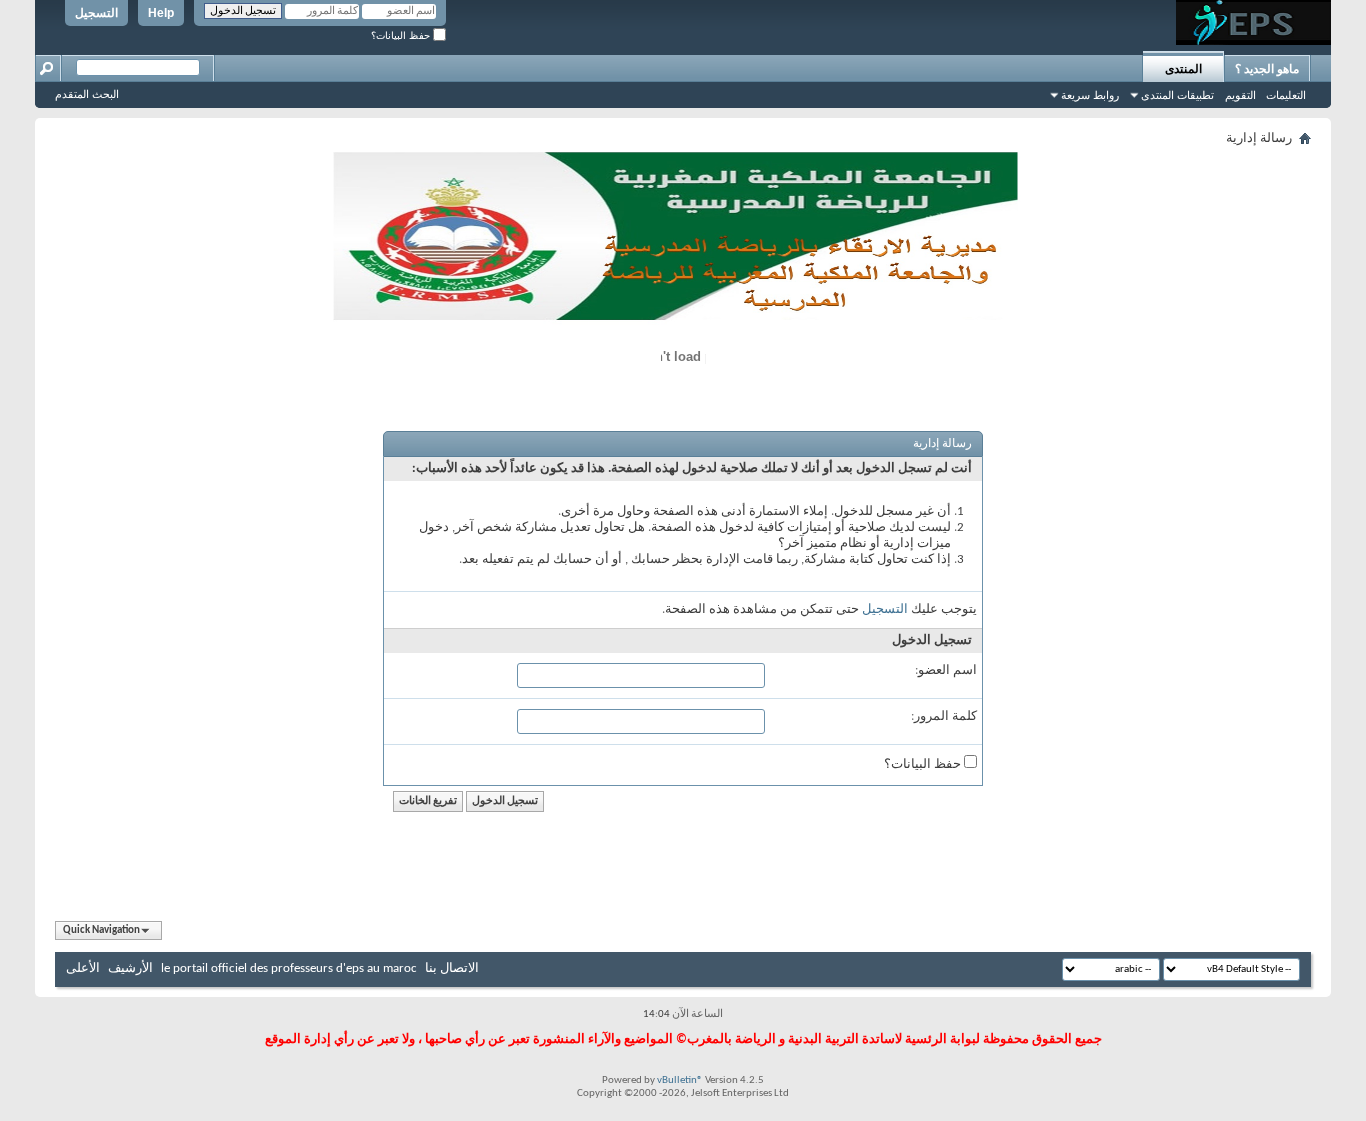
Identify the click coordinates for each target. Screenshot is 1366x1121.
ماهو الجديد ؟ (1267, 69)
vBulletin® (680, 1080)
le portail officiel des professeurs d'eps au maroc (289, 968)
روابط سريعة (1090, 95)
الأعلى (83, 968)
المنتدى (1183, 69)
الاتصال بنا (452, 968)
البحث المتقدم (87, 94)
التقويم (1240, 95)
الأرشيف (130, 968)
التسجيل (96, 13)
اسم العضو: (946, 670)
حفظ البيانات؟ (402, 35)
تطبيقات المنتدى (1177, 95)
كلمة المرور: (944, 716)
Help (161, 13)
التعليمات (1286, 95)
